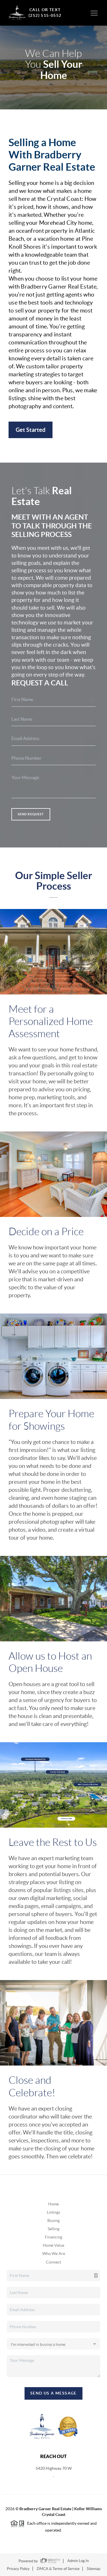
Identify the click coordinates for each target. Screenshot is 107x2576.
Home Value (53, 2245)
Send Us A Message (53, 2393)
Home (53, 2204)
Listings (53, 2212)
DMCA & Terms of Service (58, 2569)
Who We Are (54, 2254)
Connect (53, 2262)
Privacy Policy (18, 2569)
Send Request (31, 814)
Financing (53, 2237)
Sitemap (93, 2569)
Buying (53, 2220)
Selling (53, 2229)
